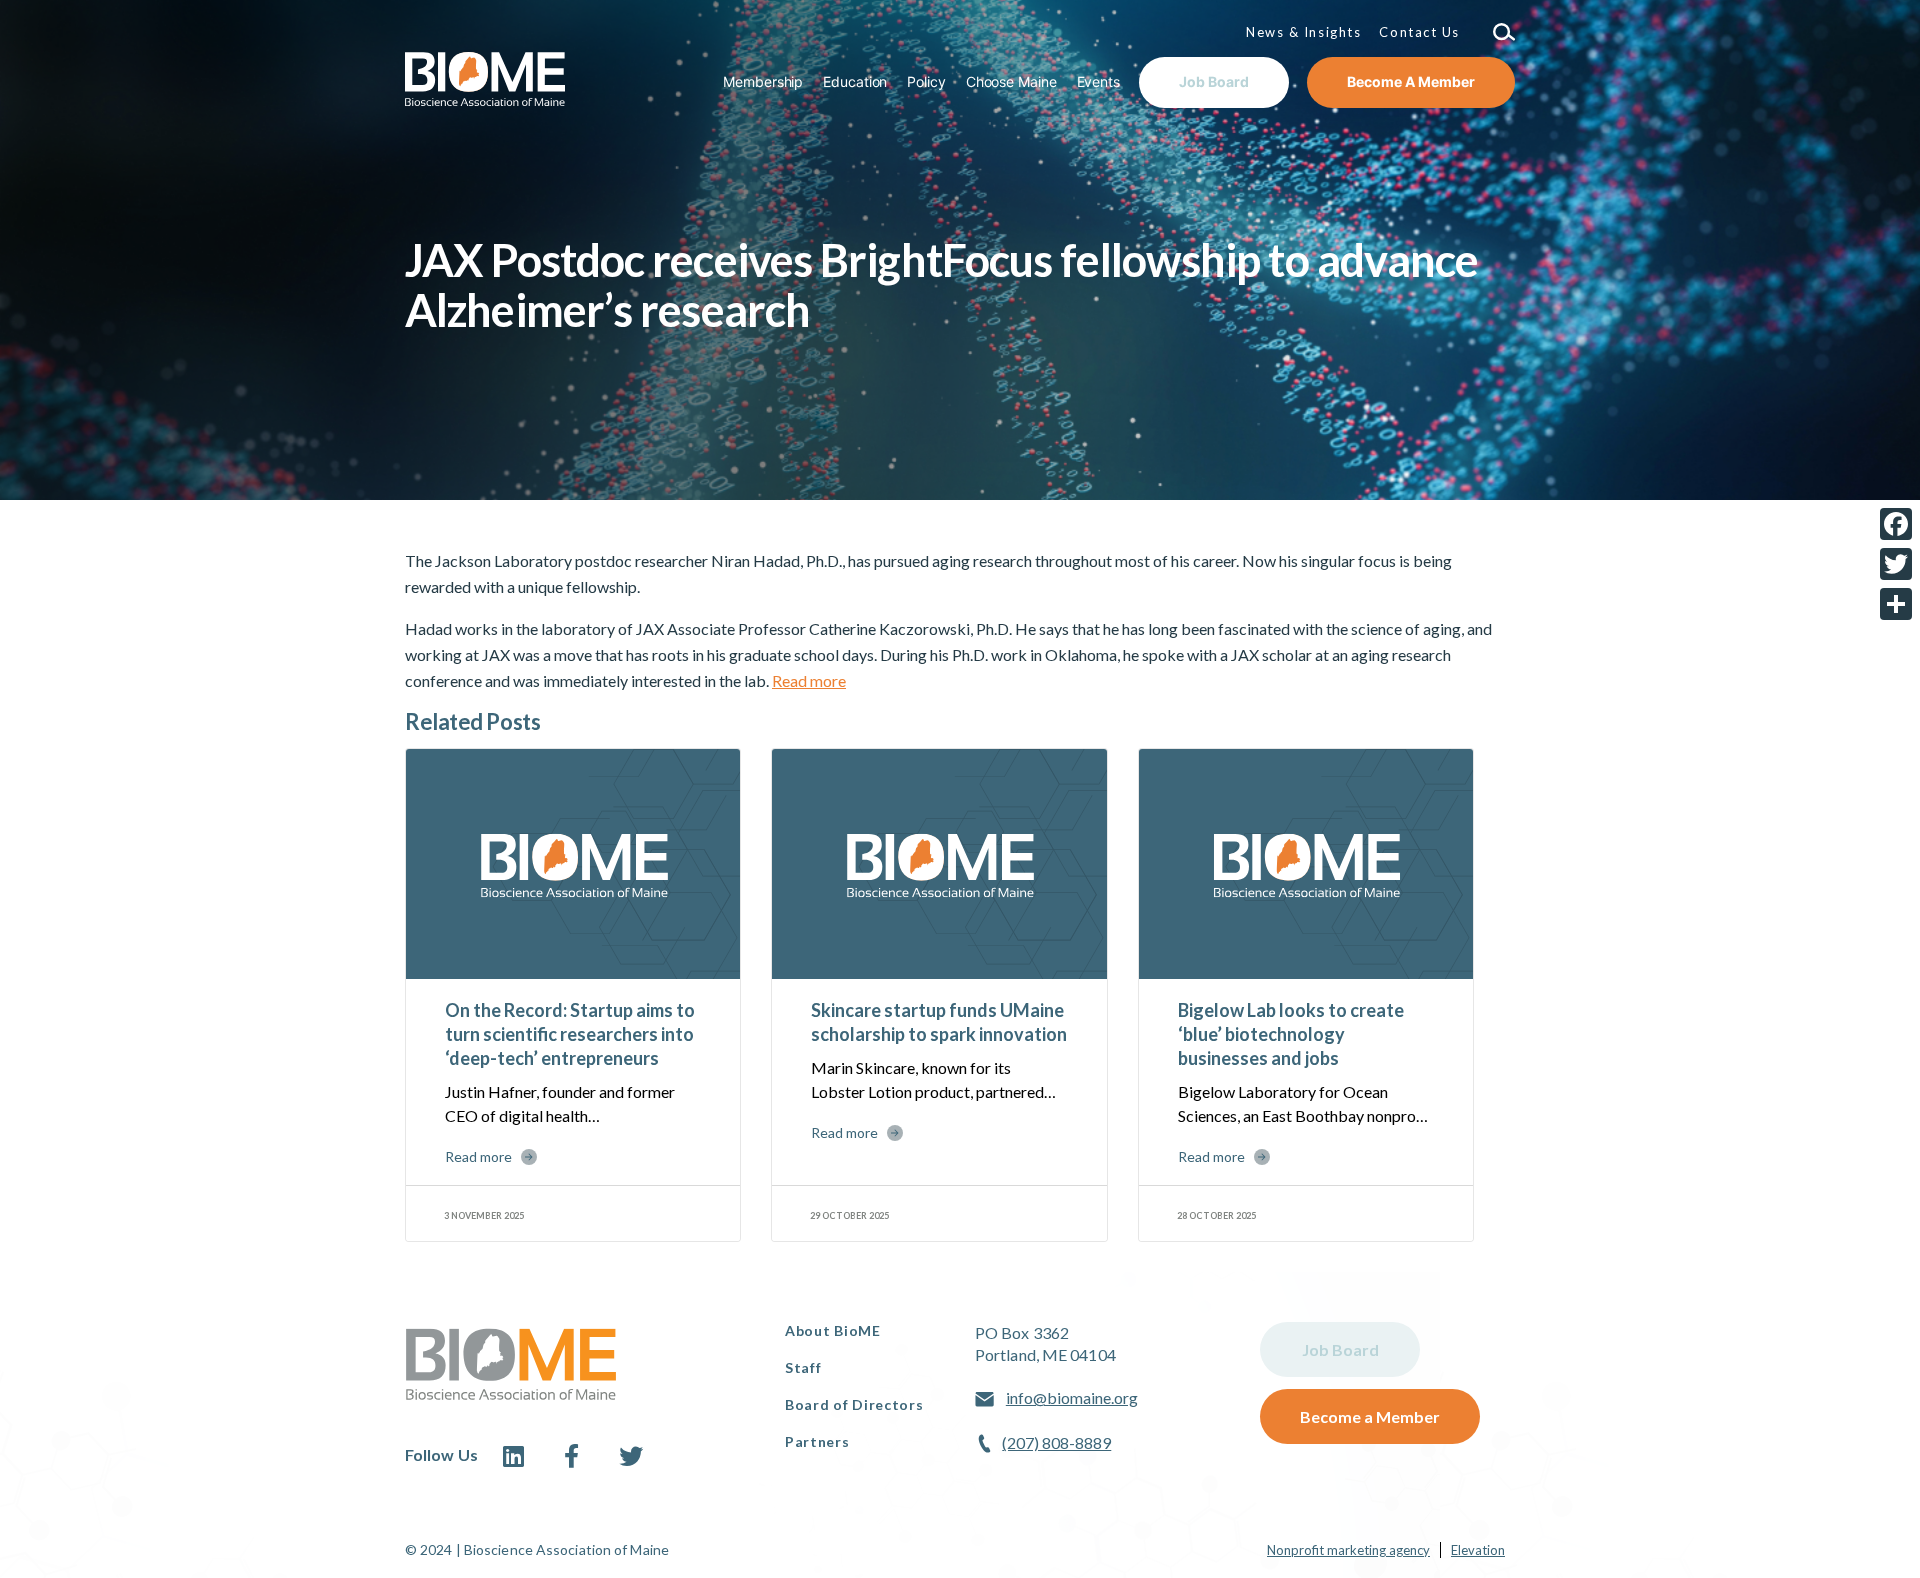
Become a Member (1370, 1416)
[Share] (1896, 604)
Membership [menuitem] (763, 81)
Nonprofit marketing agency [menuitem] (1348, 1550)
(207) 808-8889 (1056, 1442)
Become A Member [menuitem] (1411, 81)
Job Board (1340, 1349)
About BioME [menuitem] (833, 1330)
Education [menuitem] (855, 81)
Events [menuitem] (1098, 81)
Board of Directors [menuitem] (854, 1404)
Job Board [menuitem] (1214, 81)
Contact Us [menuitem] (1419, 32)
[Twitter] (1896, 564)
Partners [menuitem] (817, 1441)
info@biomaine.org (1072, 1397)
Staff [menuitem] (803, 1367)
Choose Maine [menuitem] (1011, 81)
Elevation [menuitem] (1478, 1550)
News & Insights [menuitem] (1303, 32)
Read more (809, 680)
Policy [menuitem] (926, 81)
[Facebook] (1896, 524)
